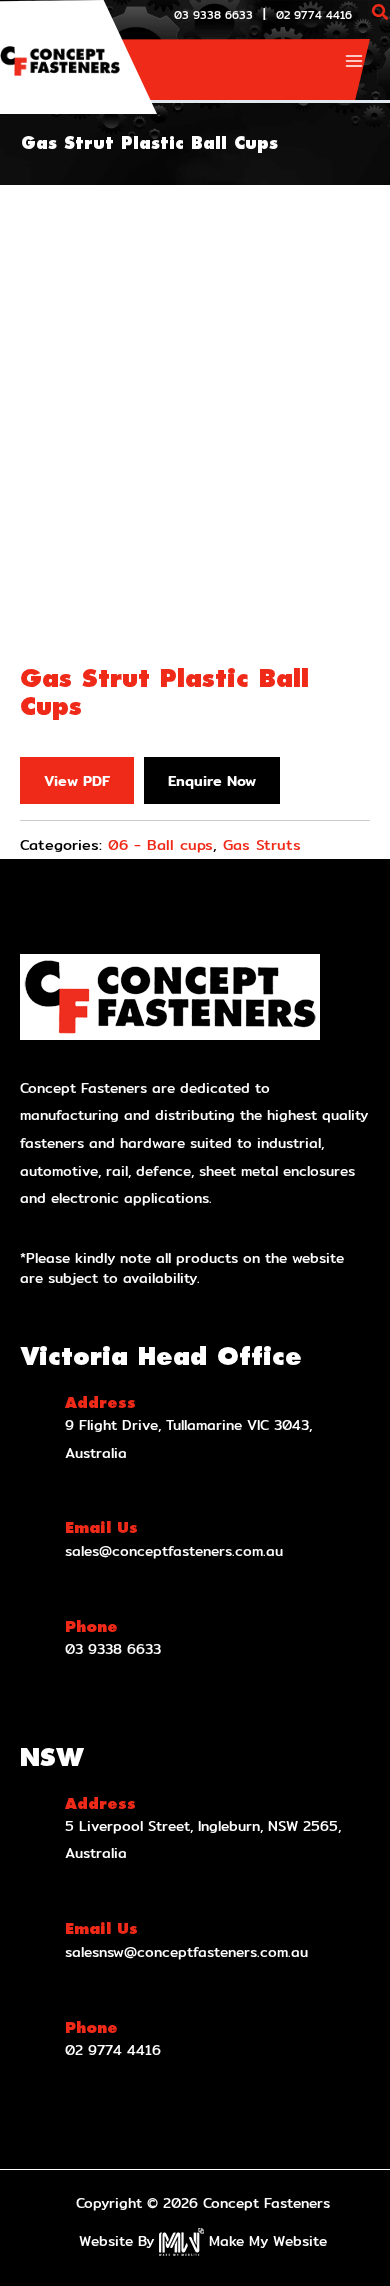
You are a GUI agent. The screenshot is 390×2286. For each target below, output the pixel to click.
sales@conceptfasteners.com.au (174, 1551)
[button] (381, 14)
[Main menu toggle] (354, 61)
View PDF (77, 780)
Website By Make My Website (203, 2241)
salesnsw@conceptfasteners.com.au (186, 1952)
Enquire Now (212, 780)
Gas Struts (262, 844)
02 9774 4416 (314, 15)
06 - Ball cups (160, 844)
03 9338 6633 (213, 15)
